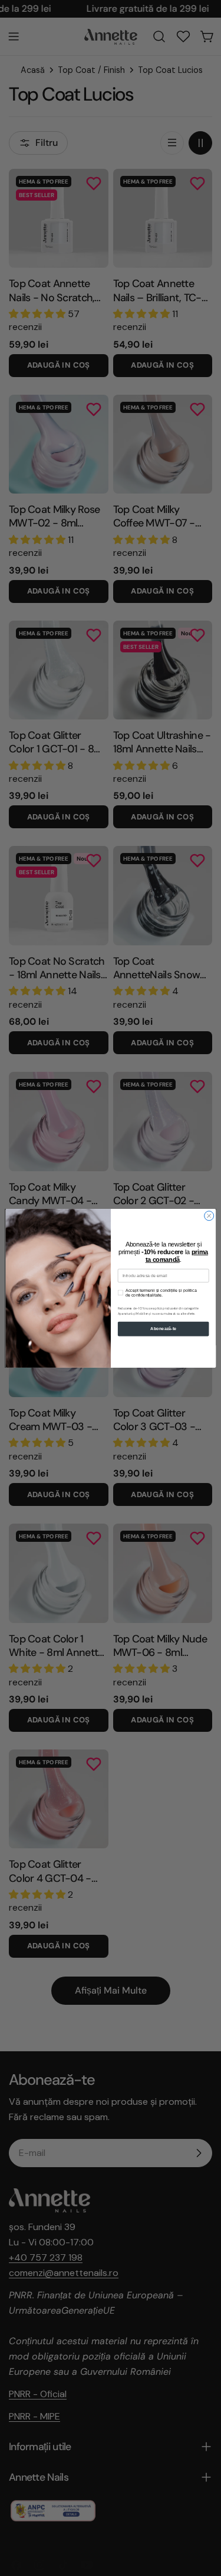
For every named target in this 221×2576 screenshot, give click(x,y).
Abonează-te (163, 1329)
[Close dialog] (209, 1215)
